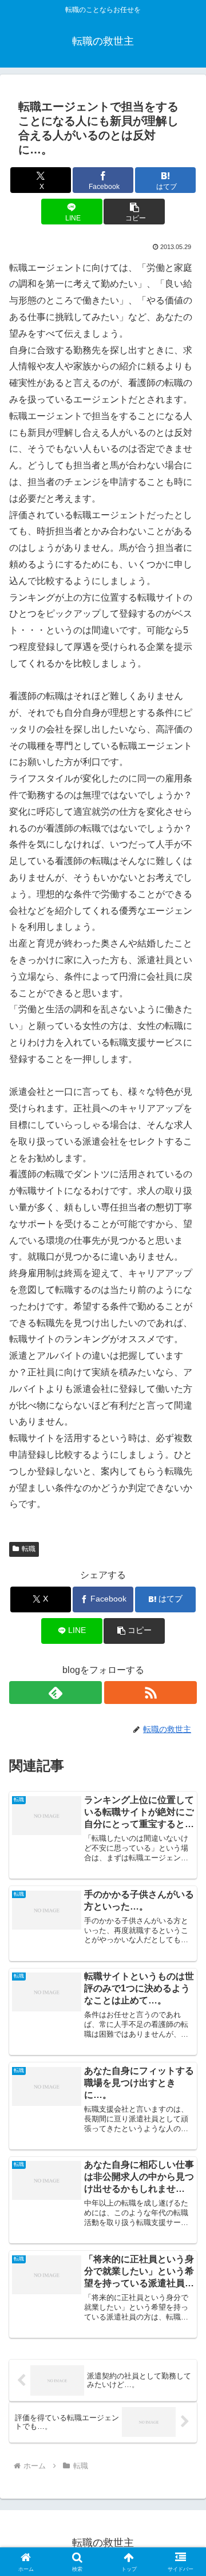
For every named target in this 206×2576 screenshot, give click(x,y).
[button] (134, 212)
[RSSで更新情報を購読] (150, 1693)
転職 (29, 1549)
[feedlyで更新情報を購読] (56, 1693)
